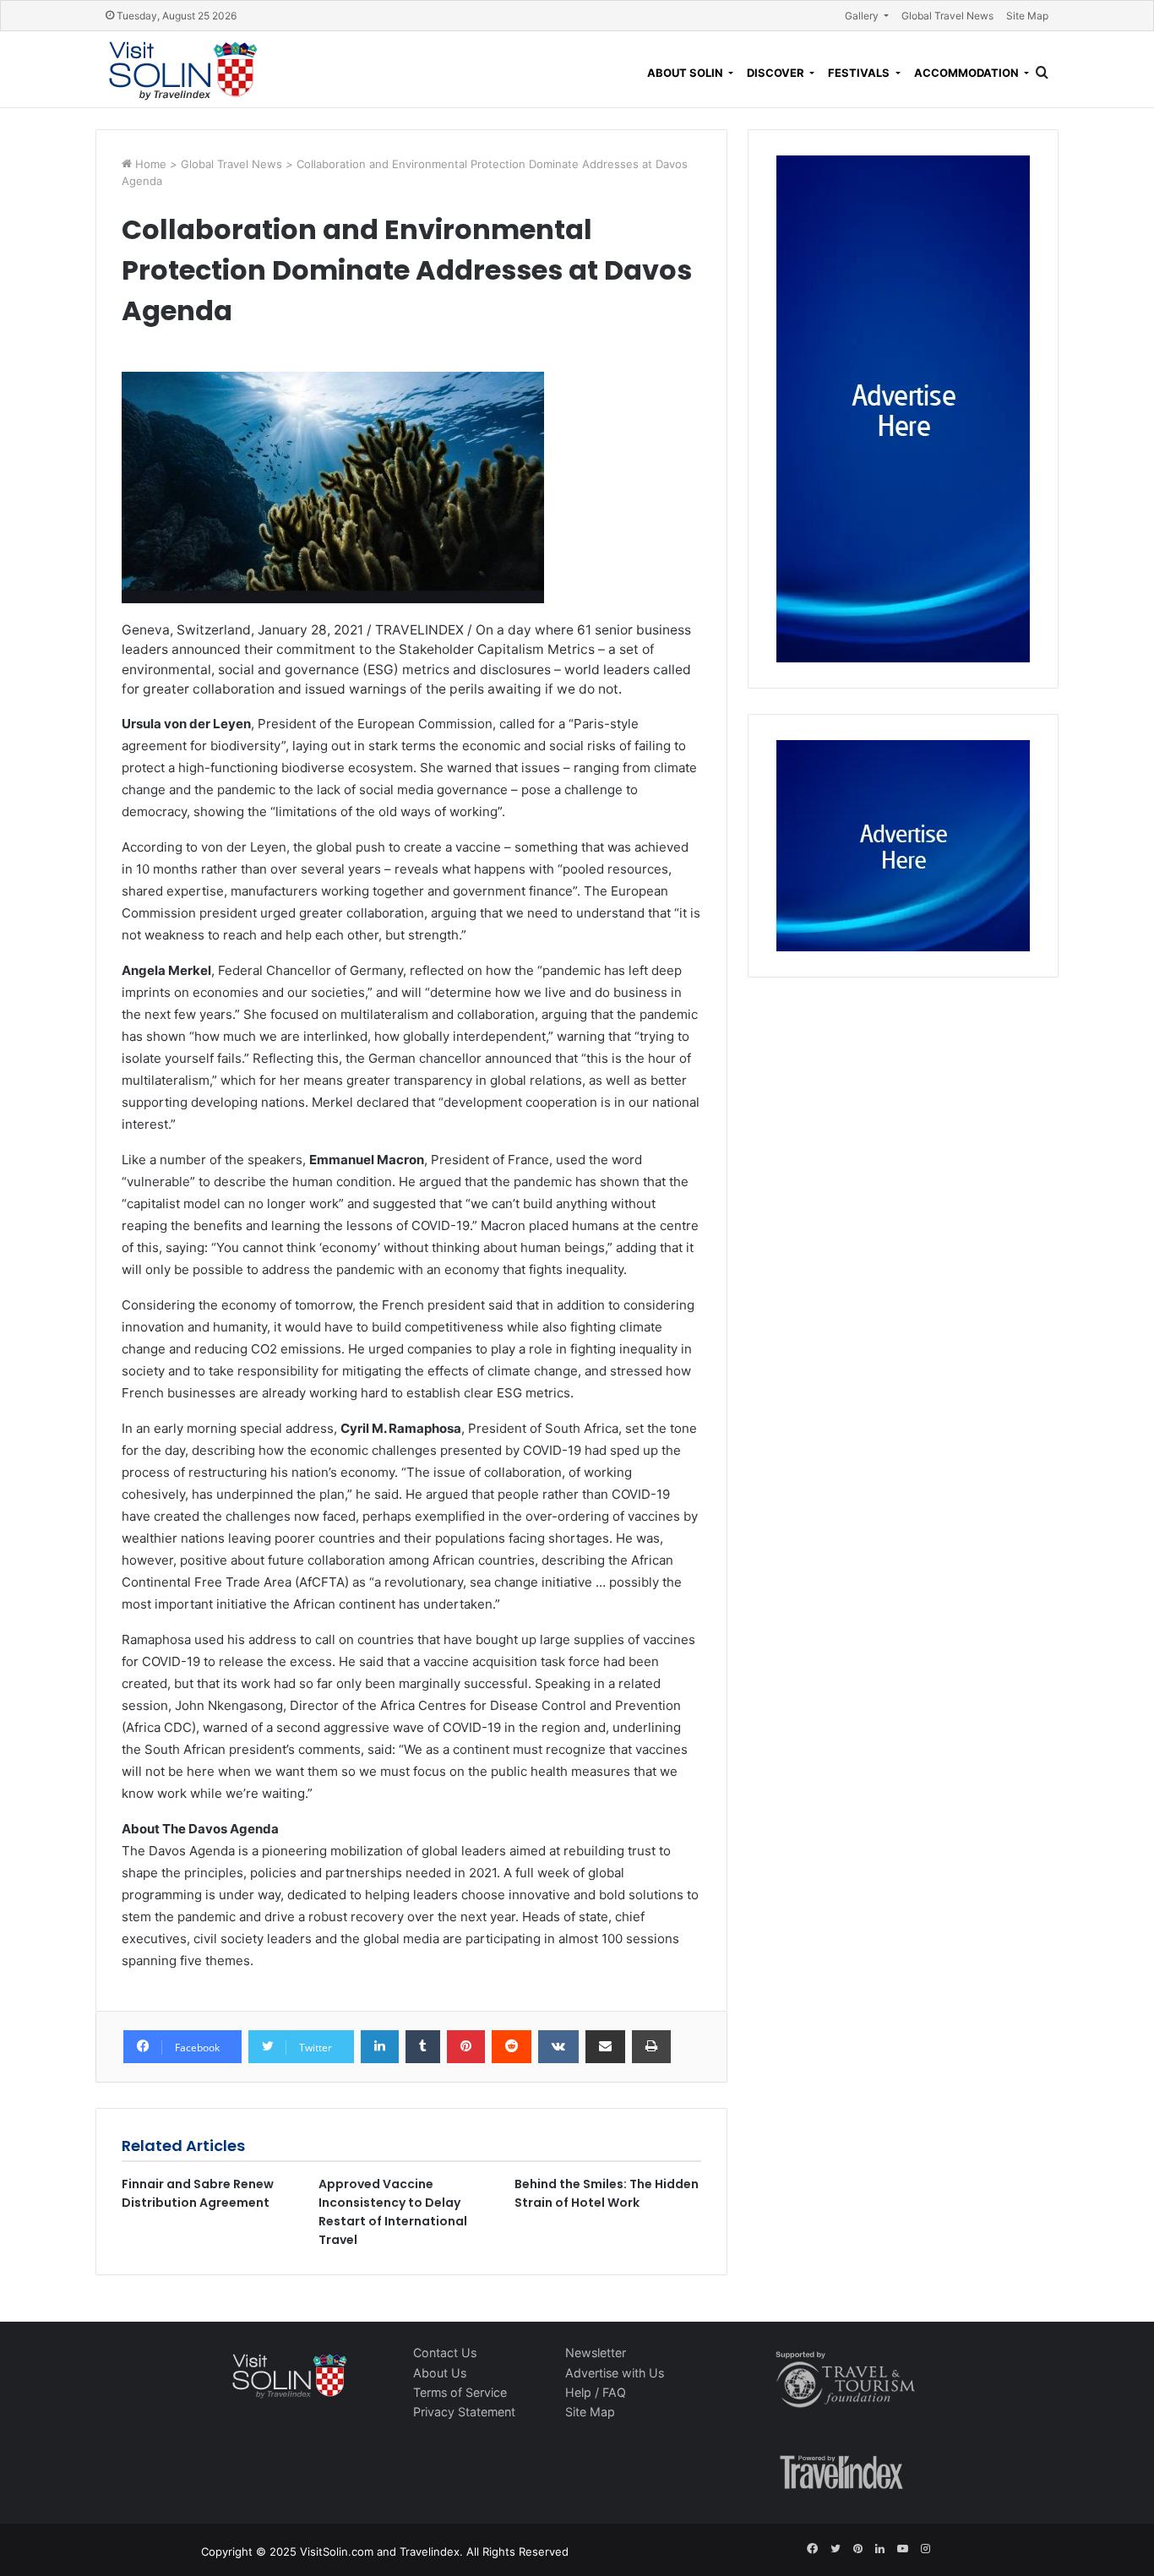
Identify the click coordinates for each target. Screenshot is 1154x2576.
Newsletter (596, 2353)
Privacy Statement (464, 2412)
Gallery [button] (863, 16)
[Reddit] (512, 2047)
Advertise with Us (615, 2373)
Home (152, 164)
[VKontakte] (558, 2047)
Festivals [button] (860, 73)
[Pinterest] (466, 2047)
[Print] (651, 2047)
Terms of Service (460, 2392)
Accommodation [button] (968, 73)
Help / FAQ (596, 2392)
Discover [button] (777, 73)
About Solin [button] (686, 73)
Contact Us (445, 2353)
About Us (440, 2373)
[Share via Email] (605, 2047)
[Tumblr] (423, 2047)
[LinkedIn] (380, 2047)
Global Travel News (947, 16)
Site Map (1027, 16)
